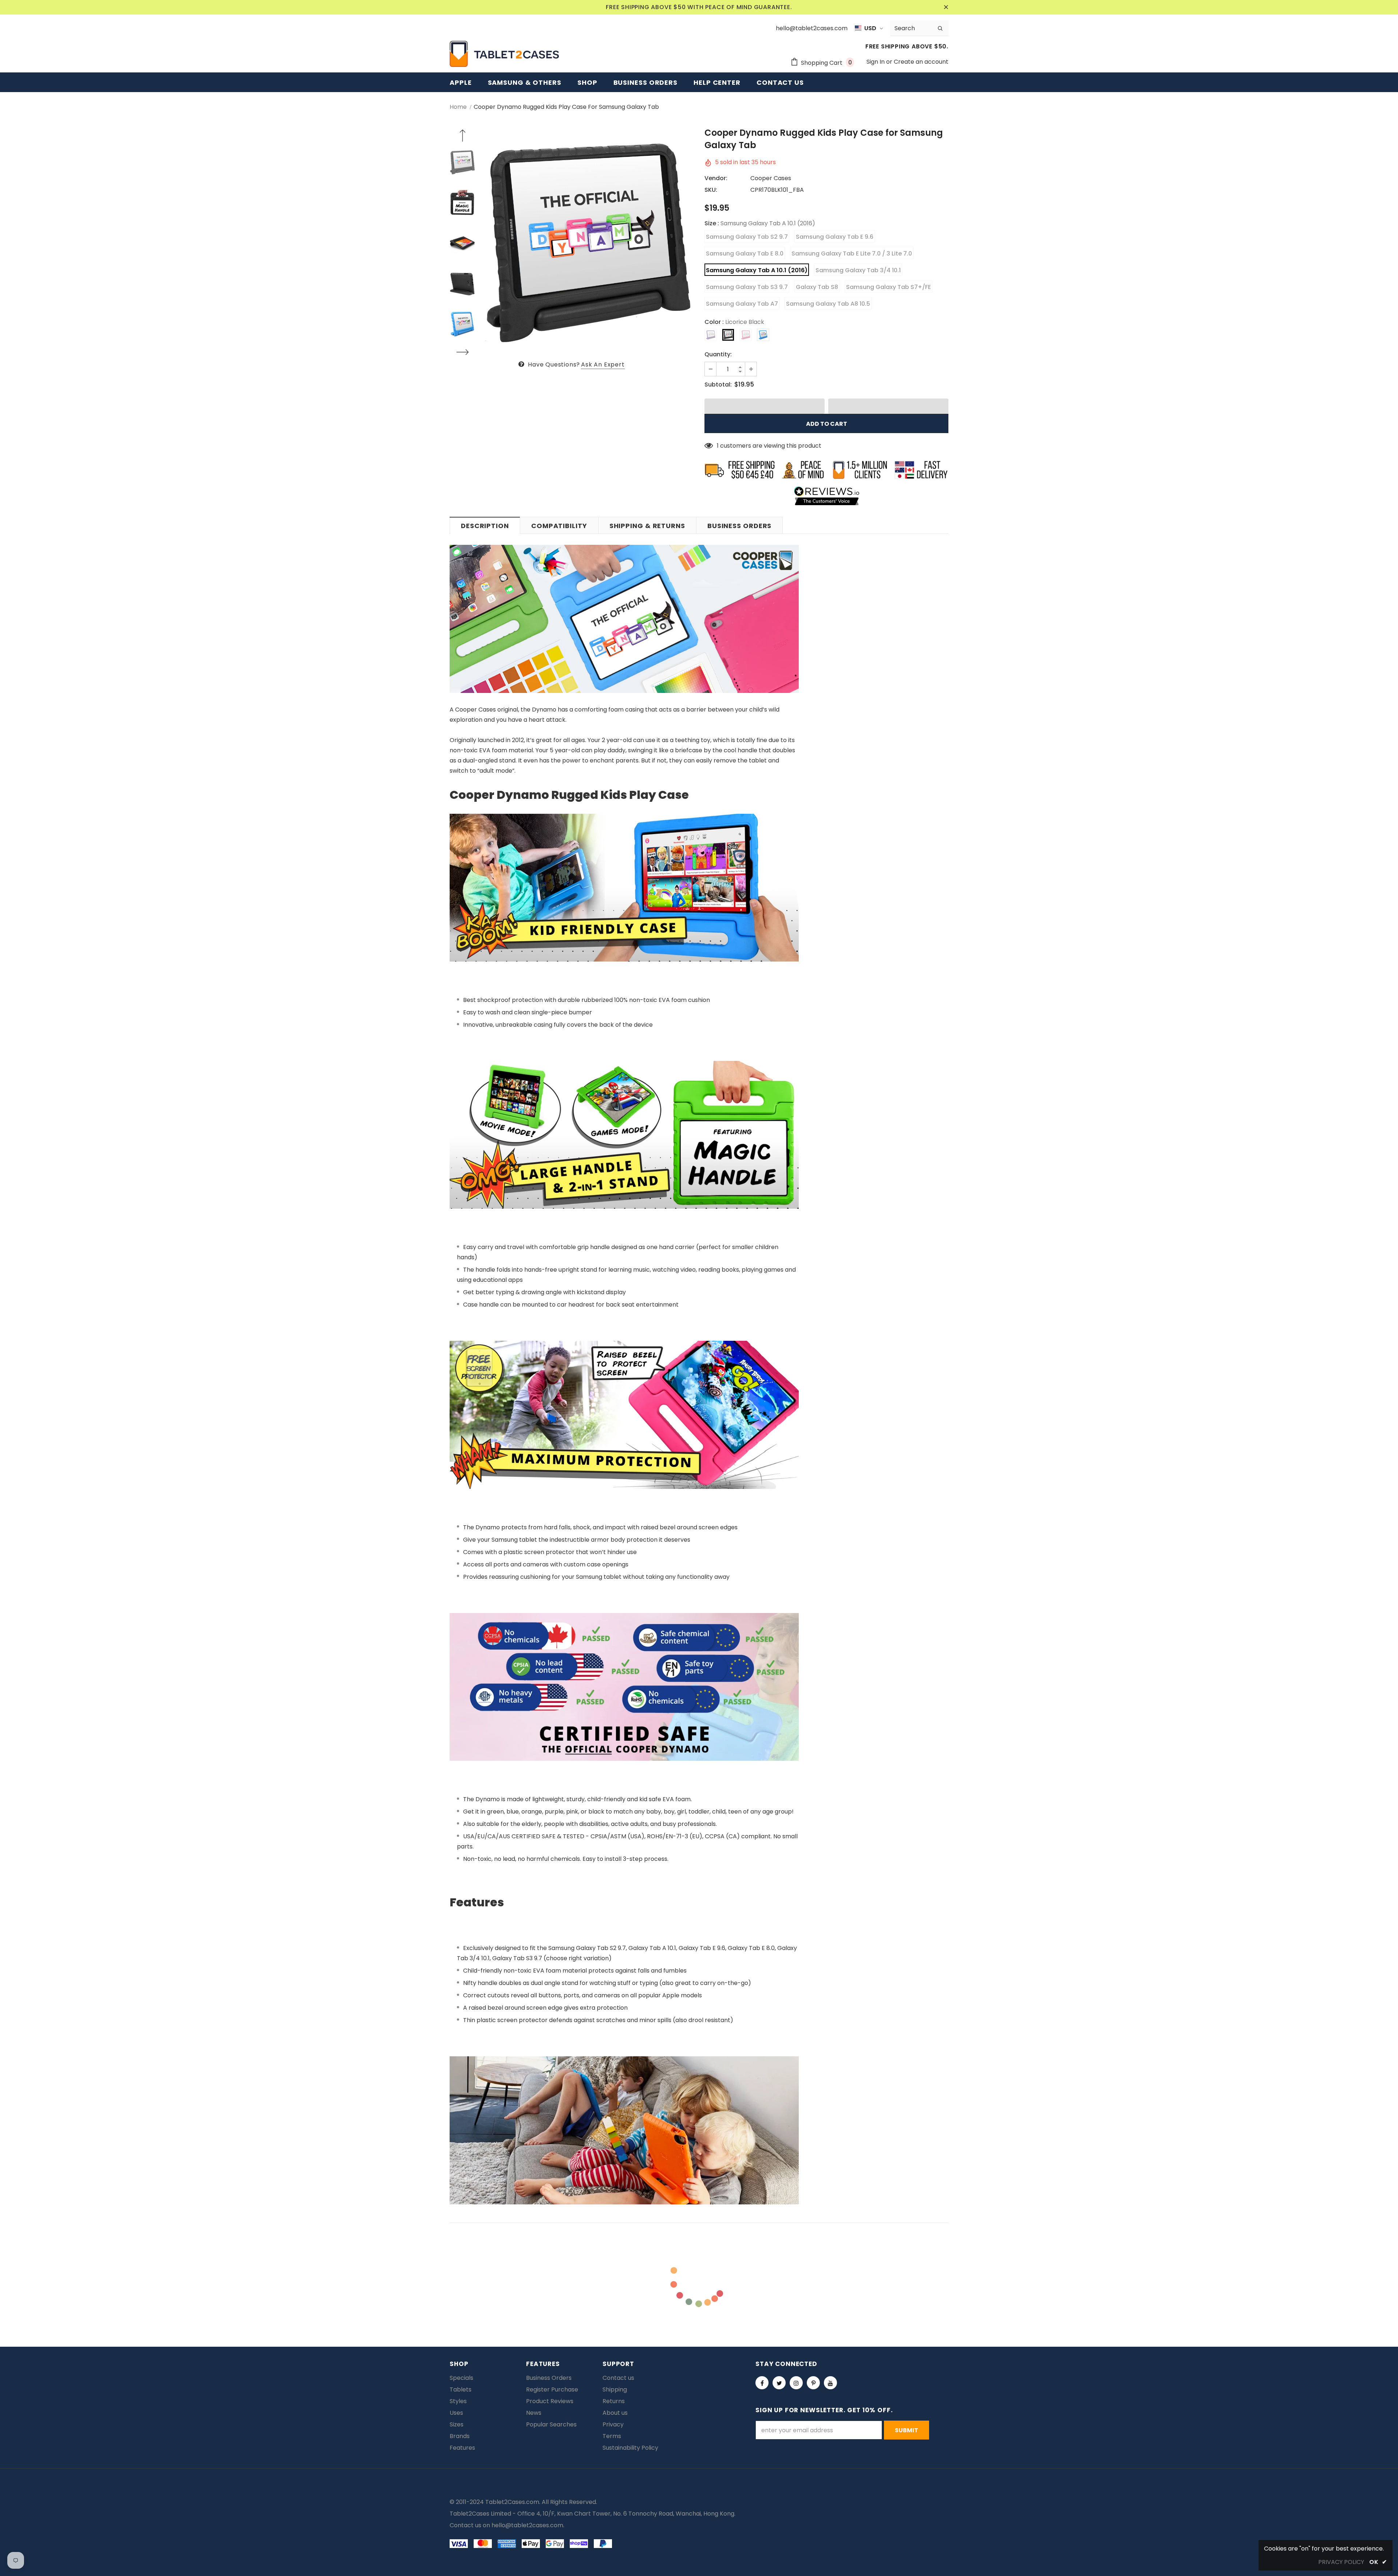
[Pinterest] (813, 2383)
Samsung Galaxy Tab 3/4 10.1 (858, 270)
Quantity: (718, 354)
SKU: (711, 190)
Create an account (921, 62)
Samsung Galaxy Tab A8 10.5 (828, 304)
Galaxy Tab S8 (817, 287)
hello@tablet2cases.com (527, 2525)
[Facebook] (762, 2383)
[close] (946, 7)
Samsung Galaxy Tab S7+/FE (888, 287)
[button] (765, 406)
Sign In (876, 62)
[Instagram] (796, 2383)
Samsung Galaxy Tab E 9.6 (835, 237)
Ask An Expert (603, 364)
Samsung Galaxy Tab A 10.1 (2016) (757, 270)
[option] (588, 243)
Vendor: (716, 178)
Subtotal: (718, 385)
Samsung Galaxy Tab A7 (742, 304)
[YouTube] (830, 2383)
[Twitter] (779, 2383)
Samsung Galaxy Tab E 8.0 (745, 253)
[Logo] (504, 54)
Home (458, 107)
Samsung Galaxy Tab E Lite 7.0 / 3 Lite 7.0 (852, 253)
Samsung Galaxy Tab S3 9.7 (747, 287)
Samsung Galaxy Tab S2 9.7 (747, 237)
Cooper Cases (771, 178)
